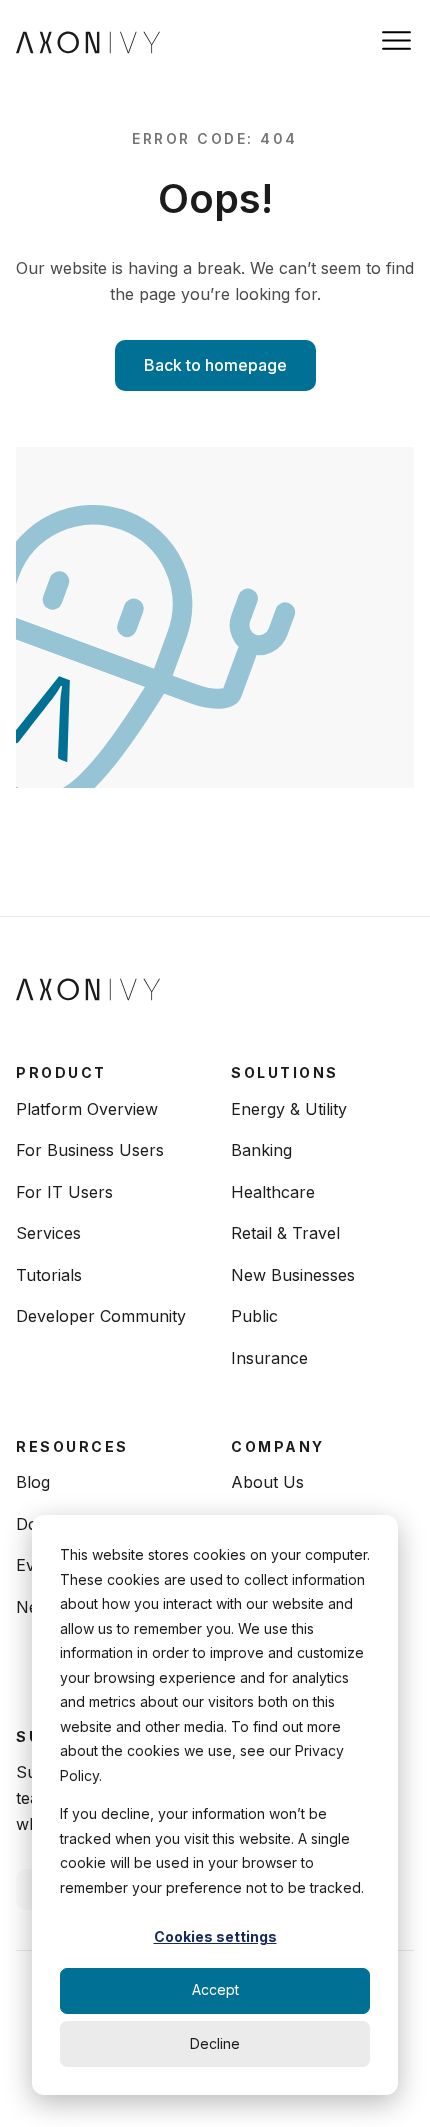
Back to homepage (215, 365)
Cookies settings (215, 1936)
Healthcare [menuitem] (273, 1192)
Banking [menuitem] (261, 1150)
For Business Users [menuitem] (90, 1150)
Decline (215, 2043)
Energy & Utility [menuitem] (289, 1109)
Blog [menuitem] (33, 1482)
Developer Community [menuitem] (101, 1316)
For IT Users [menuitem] (64, 1192)
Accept (215, 1989)
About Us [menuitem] (267, 1482)
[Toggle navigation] (396, 40)
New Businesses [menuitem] (293, 1275)
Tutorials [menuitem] (49, 1275)
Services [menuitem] (48, 1233)
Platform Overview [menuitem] (87, 1109)
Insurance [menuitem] (269, 1358)
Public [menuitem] (254, 1316)
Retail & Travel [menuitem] (285, 1233)
